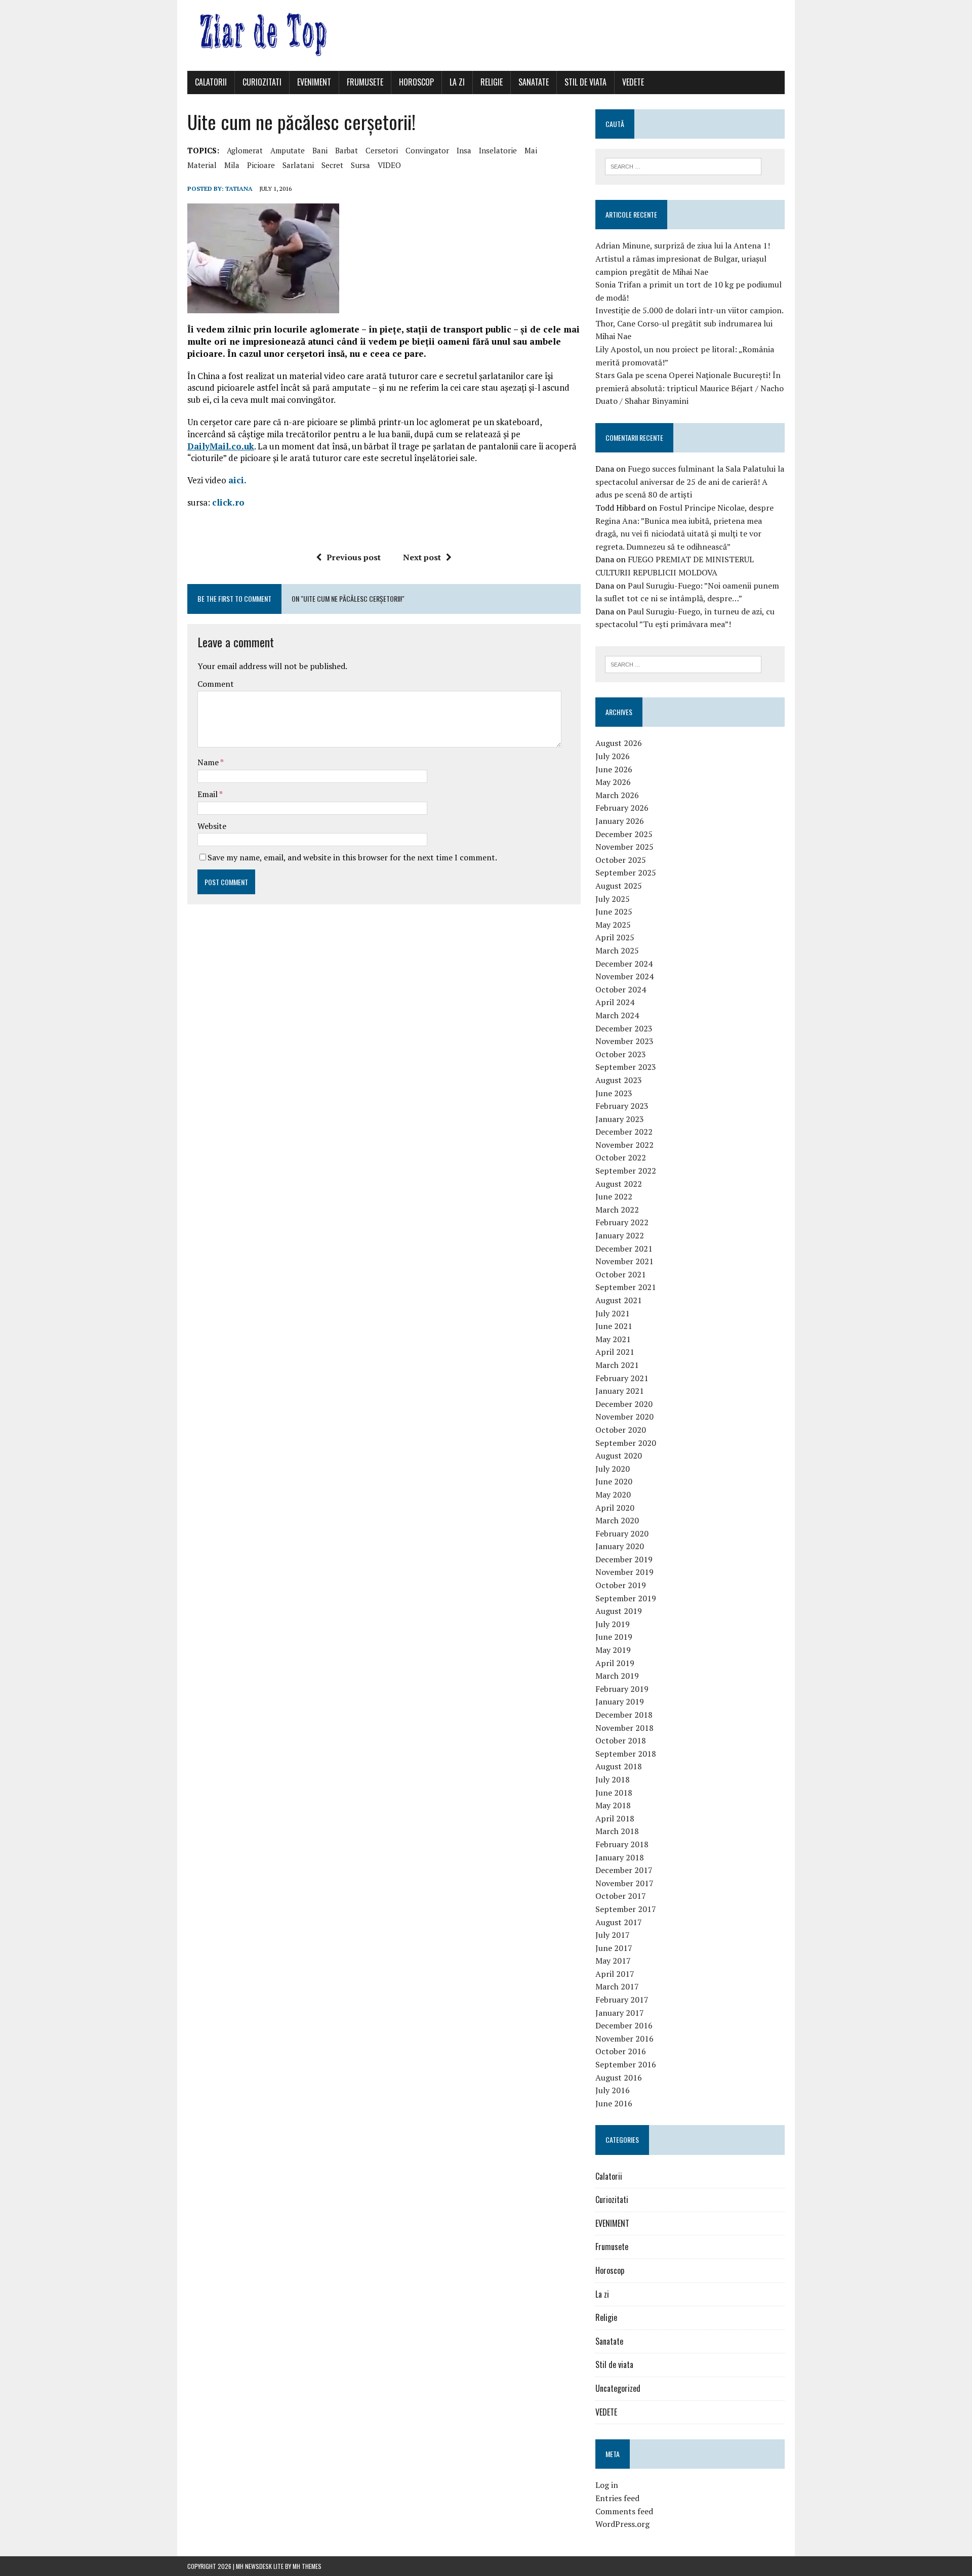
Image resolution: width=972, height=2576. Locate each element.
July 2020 (613, 1469)
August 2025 (619, 886)
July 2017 (613, 1935)
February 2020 (622, 1533)
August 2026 (619, 743)
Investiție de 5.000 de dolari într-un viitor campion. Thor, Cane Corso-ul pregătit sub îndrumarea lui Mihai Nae (689, 323)
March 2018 (617, 1831)
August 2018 (619, 1766)
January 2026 (620, 821)
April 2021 (615, 1352)
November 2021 (624, 1261)
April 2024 (615, 1002)
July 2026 (613, 756)
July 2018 (613, 1779)
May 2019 (613, 1650)
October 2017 (621, 1896)
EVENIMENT (314, 82)
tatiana (239, 189)
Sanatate (534, 82)
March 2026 (617, 795)
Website (212, 826)
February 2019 (622, 1689)
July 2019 (613, 1624)
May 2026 (613, 782)
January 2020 (620, 1546)
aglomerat (245, 150)
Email (208, 794)
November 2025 (624, 847)
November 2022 (624, 1145)
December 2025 (624, 834)
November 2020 (624, 1417)
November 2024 (624, 976)
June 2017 (614, 1948)
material (202, 165)
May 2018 (613, 1805)
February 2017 (622, 2000)
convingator (427, 150)
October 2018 (621, 1740)
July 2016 (613, 2090)
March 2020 (617, 1520)
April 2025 (615, 937)
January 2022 (620, 1235)
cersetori (382, 150)
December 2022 (624, 1132)
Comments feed (624, 2511)
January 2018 (620, 1857)
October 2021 (621, 1274)
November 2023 (624, 1041)
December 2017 (624, 1870)
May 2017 (613, 1961)
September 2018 (626, 1754)
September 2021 (626, 1287)
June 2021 (614, 1326)
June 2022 (614, 1196)
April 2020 (615, 1508)
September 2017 (626, 1909)
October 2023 (621, 1054)
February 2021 (622, 1378)
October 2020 (621, 1430)
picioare (261, 165)
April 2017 (615, 1974)
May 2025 (613, 925)
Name (209, 762)
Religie (492, 82)
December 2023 (624, 1028)
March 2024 (617, 1015)
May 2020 (613, 1494)
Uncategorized (618, 2388)
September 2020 (626, 1443)
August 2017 (619, 1922)
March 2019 (617, 1676)
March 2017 (617, 1986)
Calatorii (211, 82)
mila (232, 165)
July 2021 (613, 1313)
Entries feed (617, 2498)
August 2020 (619, 1456)
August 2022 (619, 1184)
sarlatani (298, 165)
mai (531, 150)
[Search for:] (683, 165)
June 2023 (614, 1093)
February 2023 (622, 1106)
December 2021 (624, 1249)
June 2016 (614, 2103)
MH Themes (307, 2566)
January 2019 (620, 1701)
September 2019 (626, 1598)
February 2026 (622, 808)
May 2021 (613, 1339)
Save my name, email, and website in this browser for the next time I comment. (352, 857)
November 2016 (624, 2039)
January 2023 (620, 1119)
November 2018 (624, 1728)
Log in (607, 2485)
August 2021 (619, 1300)
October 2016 (621, 2051)
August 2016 (619, 2078)
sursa (360, 165)
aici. (237, 480)
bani (320, 150)
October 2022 (621, 1157)
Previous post (354, 557)
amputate (288, 150)
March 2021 (617, 1365)
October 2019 (621, 1585)
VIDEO (389, 165)
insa (464, 150)
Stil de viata (585, 82)
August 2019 (619, 1611)
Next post (422, 557)
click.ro (228, 502)
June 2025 (614, 911)
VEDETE (633, 82)
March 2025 (617, 950)
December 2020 (624, 1404)
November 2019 (624, 1572)
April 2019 (615, 1663)
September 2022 (626, 1171)
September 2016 (626, 2064)
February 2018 (622, 1844)
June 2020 (614, 1481)
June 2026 (614, 769)
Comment (216, 684)
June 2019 (614, 1637)
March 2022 (617, 1210)
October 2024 (621, 989)
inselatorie (498, 150)
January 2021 (620, 1391)
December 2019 (624, 1559)
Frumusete (365, 82)
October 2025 (621, 860)
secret (332, 165)
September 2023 (626, 1067)
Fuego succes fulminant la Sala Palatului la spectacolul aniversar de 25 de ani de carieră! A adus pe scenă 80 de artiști (690, 482)
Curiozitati (262, 82)
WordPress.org (622, 2524)
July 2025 (613, 899)
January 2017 (620, 2013)
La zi (457, 82)
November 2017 (624, 1883)
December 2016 (624, 2025)
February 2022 (622, 1222)
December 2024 (624, 964)
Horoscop (416, 82)
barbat (347, 150)
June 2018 (614, 1793)
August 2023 (619, 1080)
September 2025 (626, 872)
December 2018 (624, 1715)
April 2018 (615, 1818)
